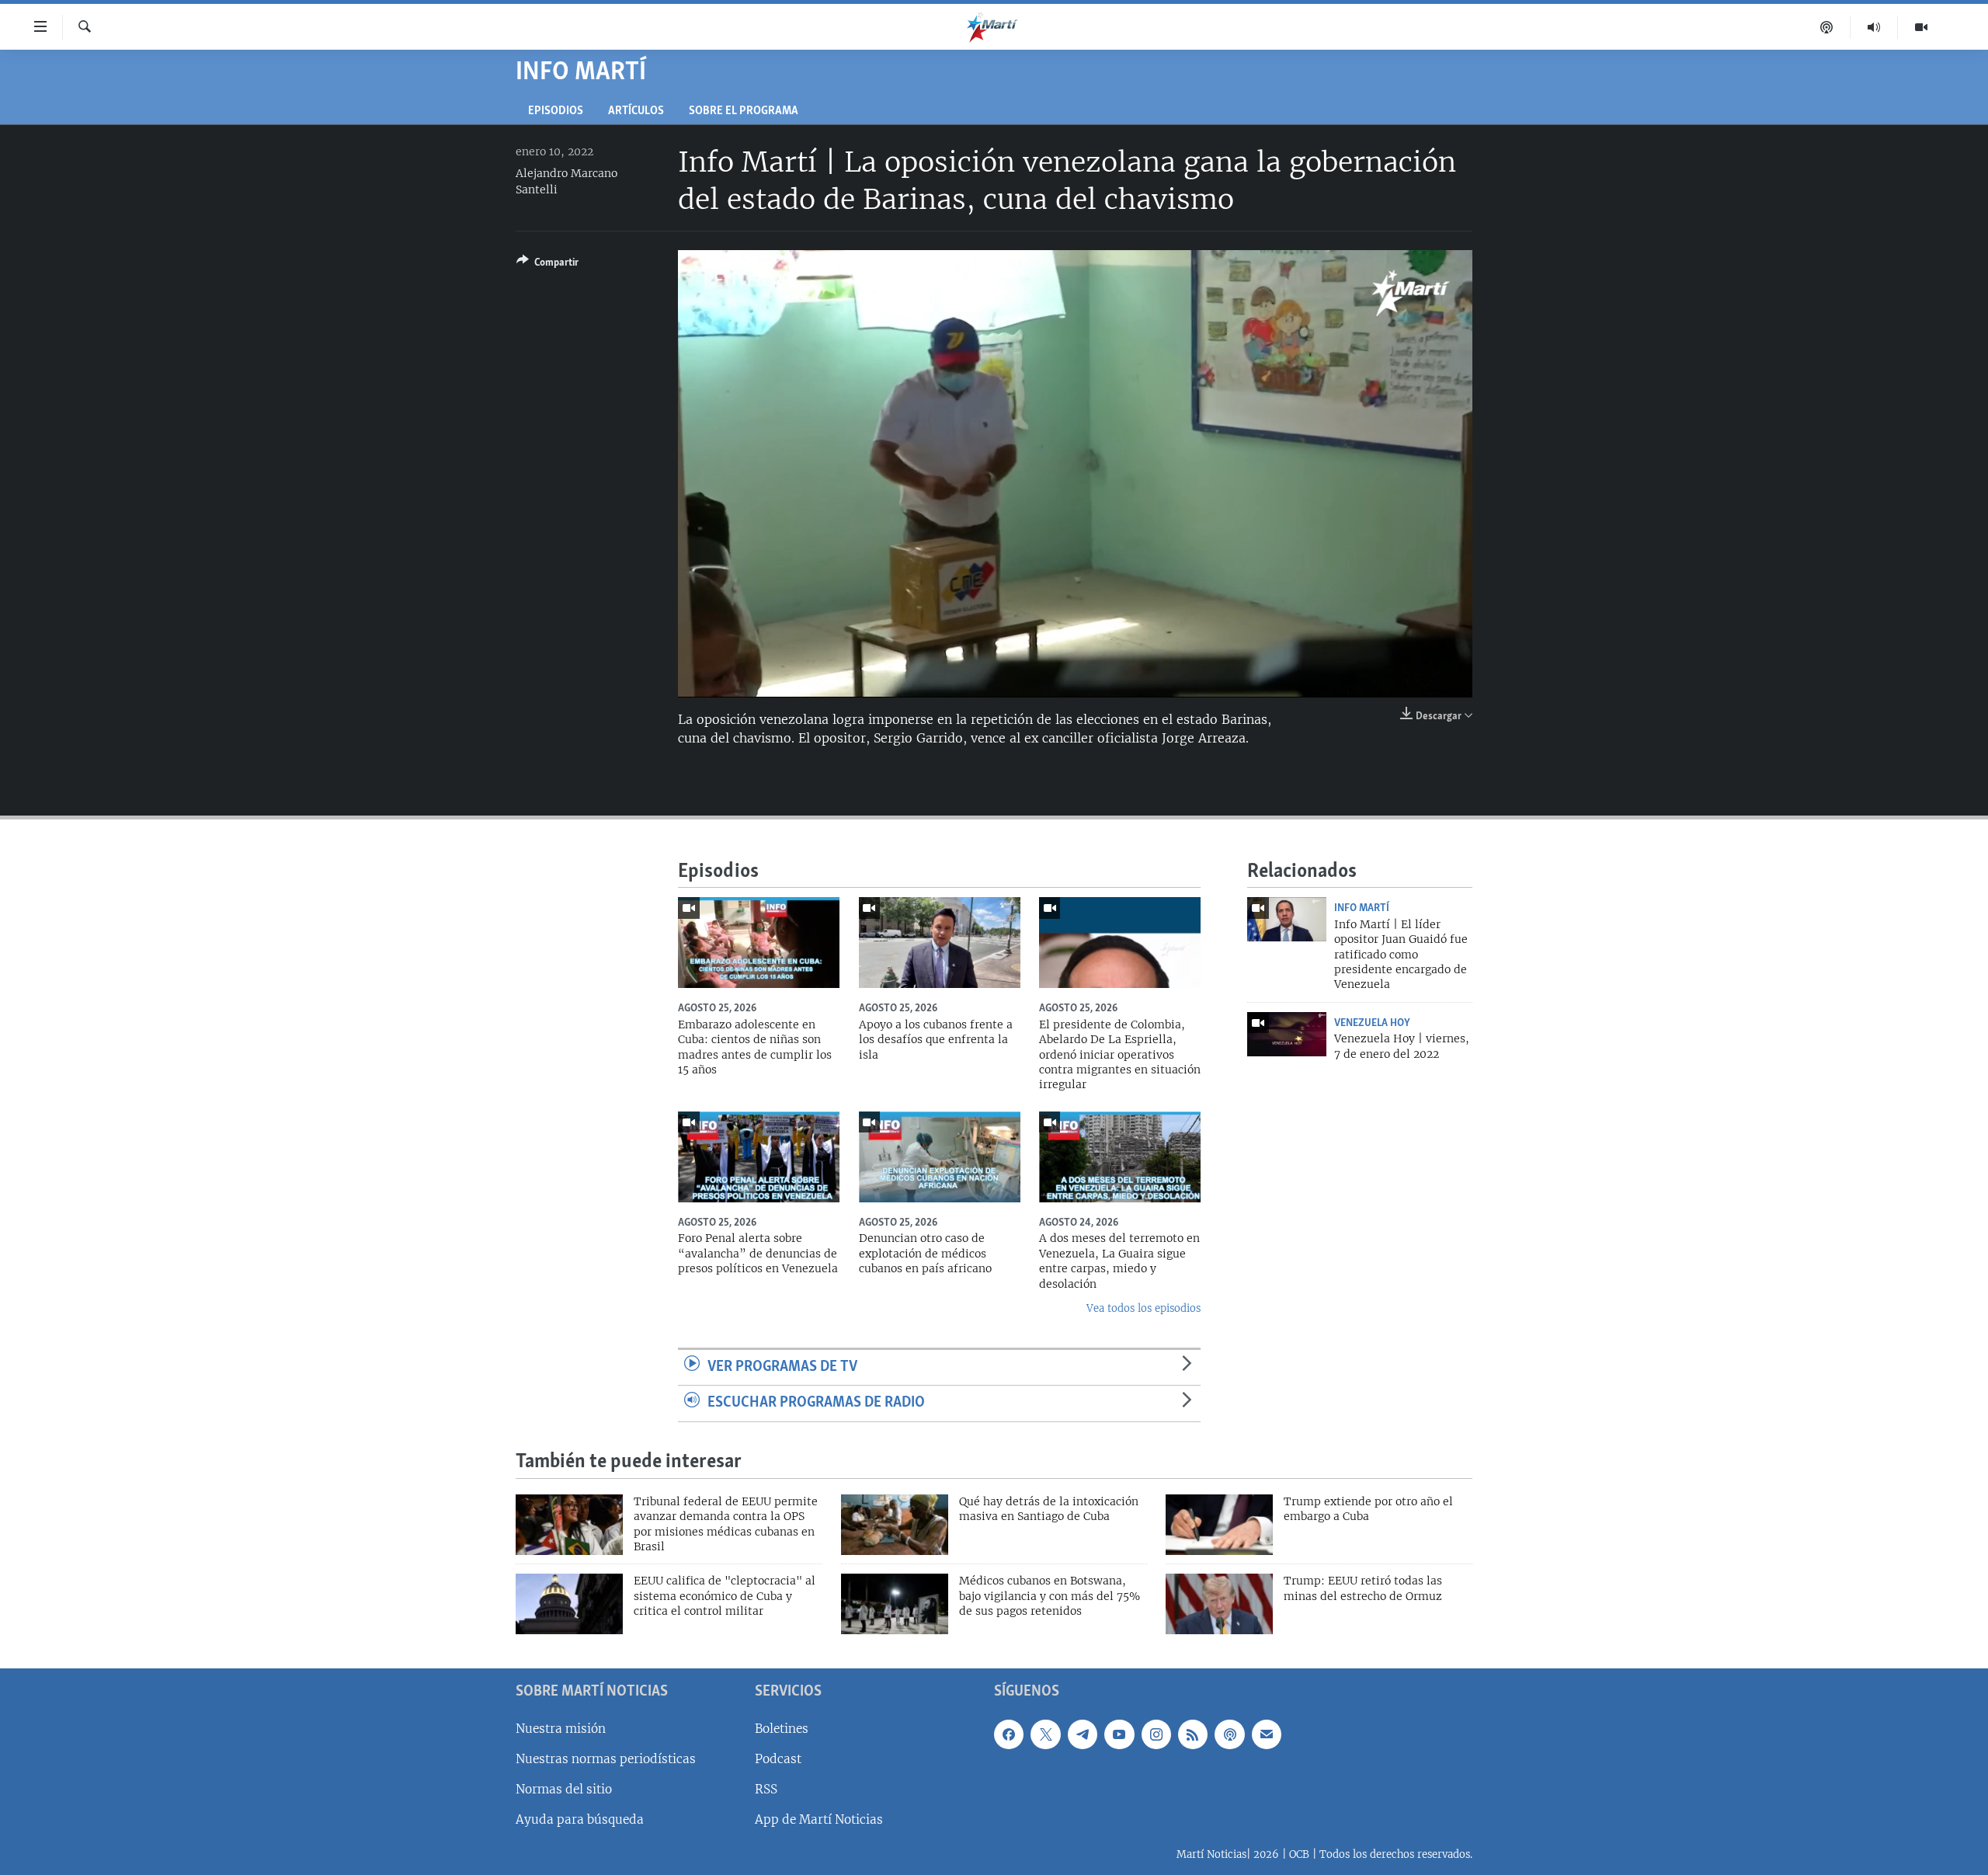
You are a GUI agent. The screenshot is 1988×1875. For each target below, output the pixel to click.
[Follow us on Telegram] (1083, 1734)
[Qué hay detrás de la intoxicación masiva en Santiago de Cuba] (895, 1525)
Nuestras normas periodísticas (606, 1759)
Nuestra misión (561, 1729)
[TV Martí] (1921, 27)
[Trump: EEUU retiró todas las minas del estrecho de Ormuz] (1219, 1604)
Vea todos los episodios (1143, 1308)
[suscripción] (1267, 1734)
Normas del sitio (564, 1789)
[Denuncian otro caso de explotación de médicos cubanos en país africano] (940, 1157)
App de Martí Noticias (819, 1819)
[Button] (547, 265)
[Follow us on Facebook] (1009, 1734)
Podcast (778, 1759)
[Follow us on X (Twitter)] (1045, 1734)
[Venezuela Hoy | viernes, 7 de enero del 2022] (1287, 1034)
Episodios (556, 111)
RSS (766, 1789)
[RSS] (1193, 1734)
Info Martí (1362, 908)
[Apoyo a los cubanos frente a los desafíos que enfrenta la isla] (940, 943)
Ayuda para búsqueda (580, 1819)
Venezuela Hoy (1372, 1023)
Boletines (782, 1729)
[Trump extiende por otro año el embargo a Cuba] (1219, 1525)
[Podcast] (1827, 27)
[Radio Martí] (1874, 27)
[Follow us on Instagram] (1156, 1734)
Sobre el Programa (744, 111)
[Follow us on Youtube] (1119, 1734)
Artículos (636, 111)
